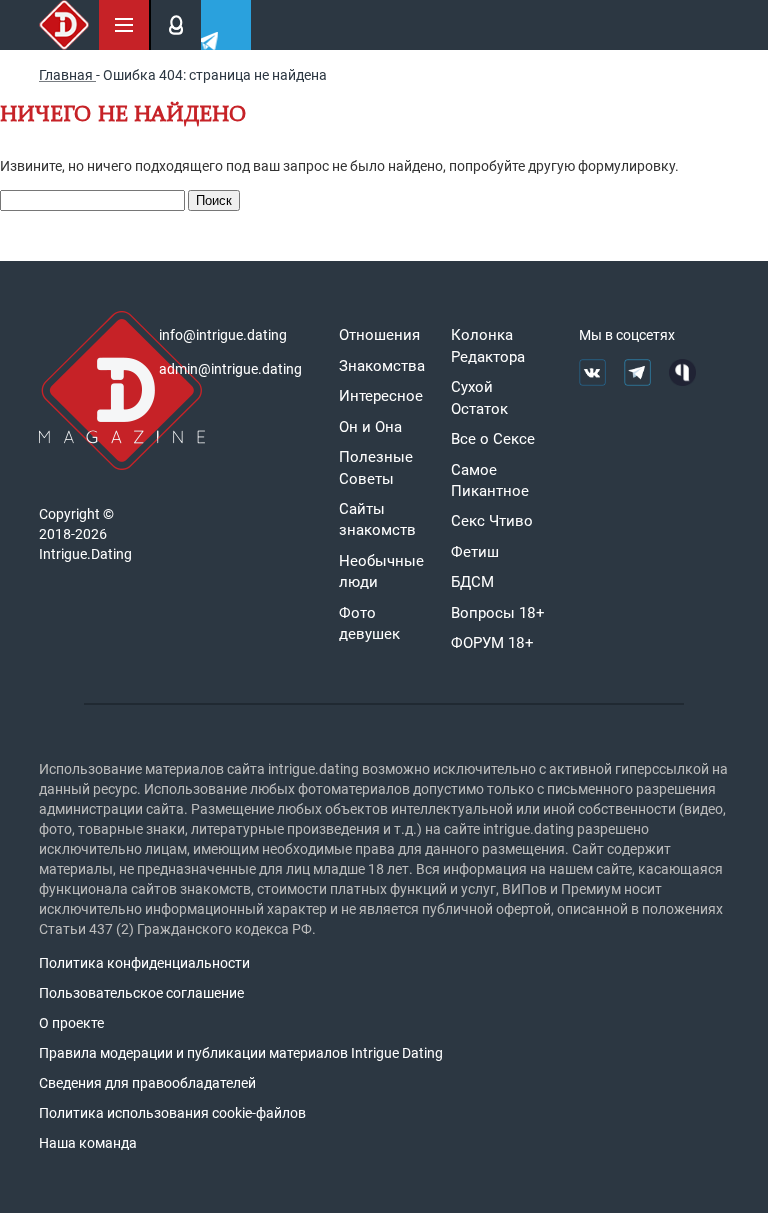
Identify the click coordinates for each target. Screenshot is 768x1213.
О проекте (71, 1023)
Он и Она (370, 427)
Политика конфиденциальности (144, 963)
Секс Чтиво (492, 521)
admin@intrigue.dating (230, 369)
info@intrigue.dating (223, 335)
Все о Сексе (493, 439)
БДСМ (472, 582)
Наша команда (88, 1143)
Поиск (214, 200)
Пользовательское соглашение (141, 993)
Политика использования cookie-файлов (172, 1113)
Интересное (381, 396)
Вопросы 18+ (498, 613)
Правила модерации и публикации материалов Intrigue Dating (241, 1053)
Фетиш (475, 552)
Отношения (379, 335)
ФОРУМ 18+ (492, 643)
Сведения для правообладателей (147, 1083)
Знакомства (382, 366)
